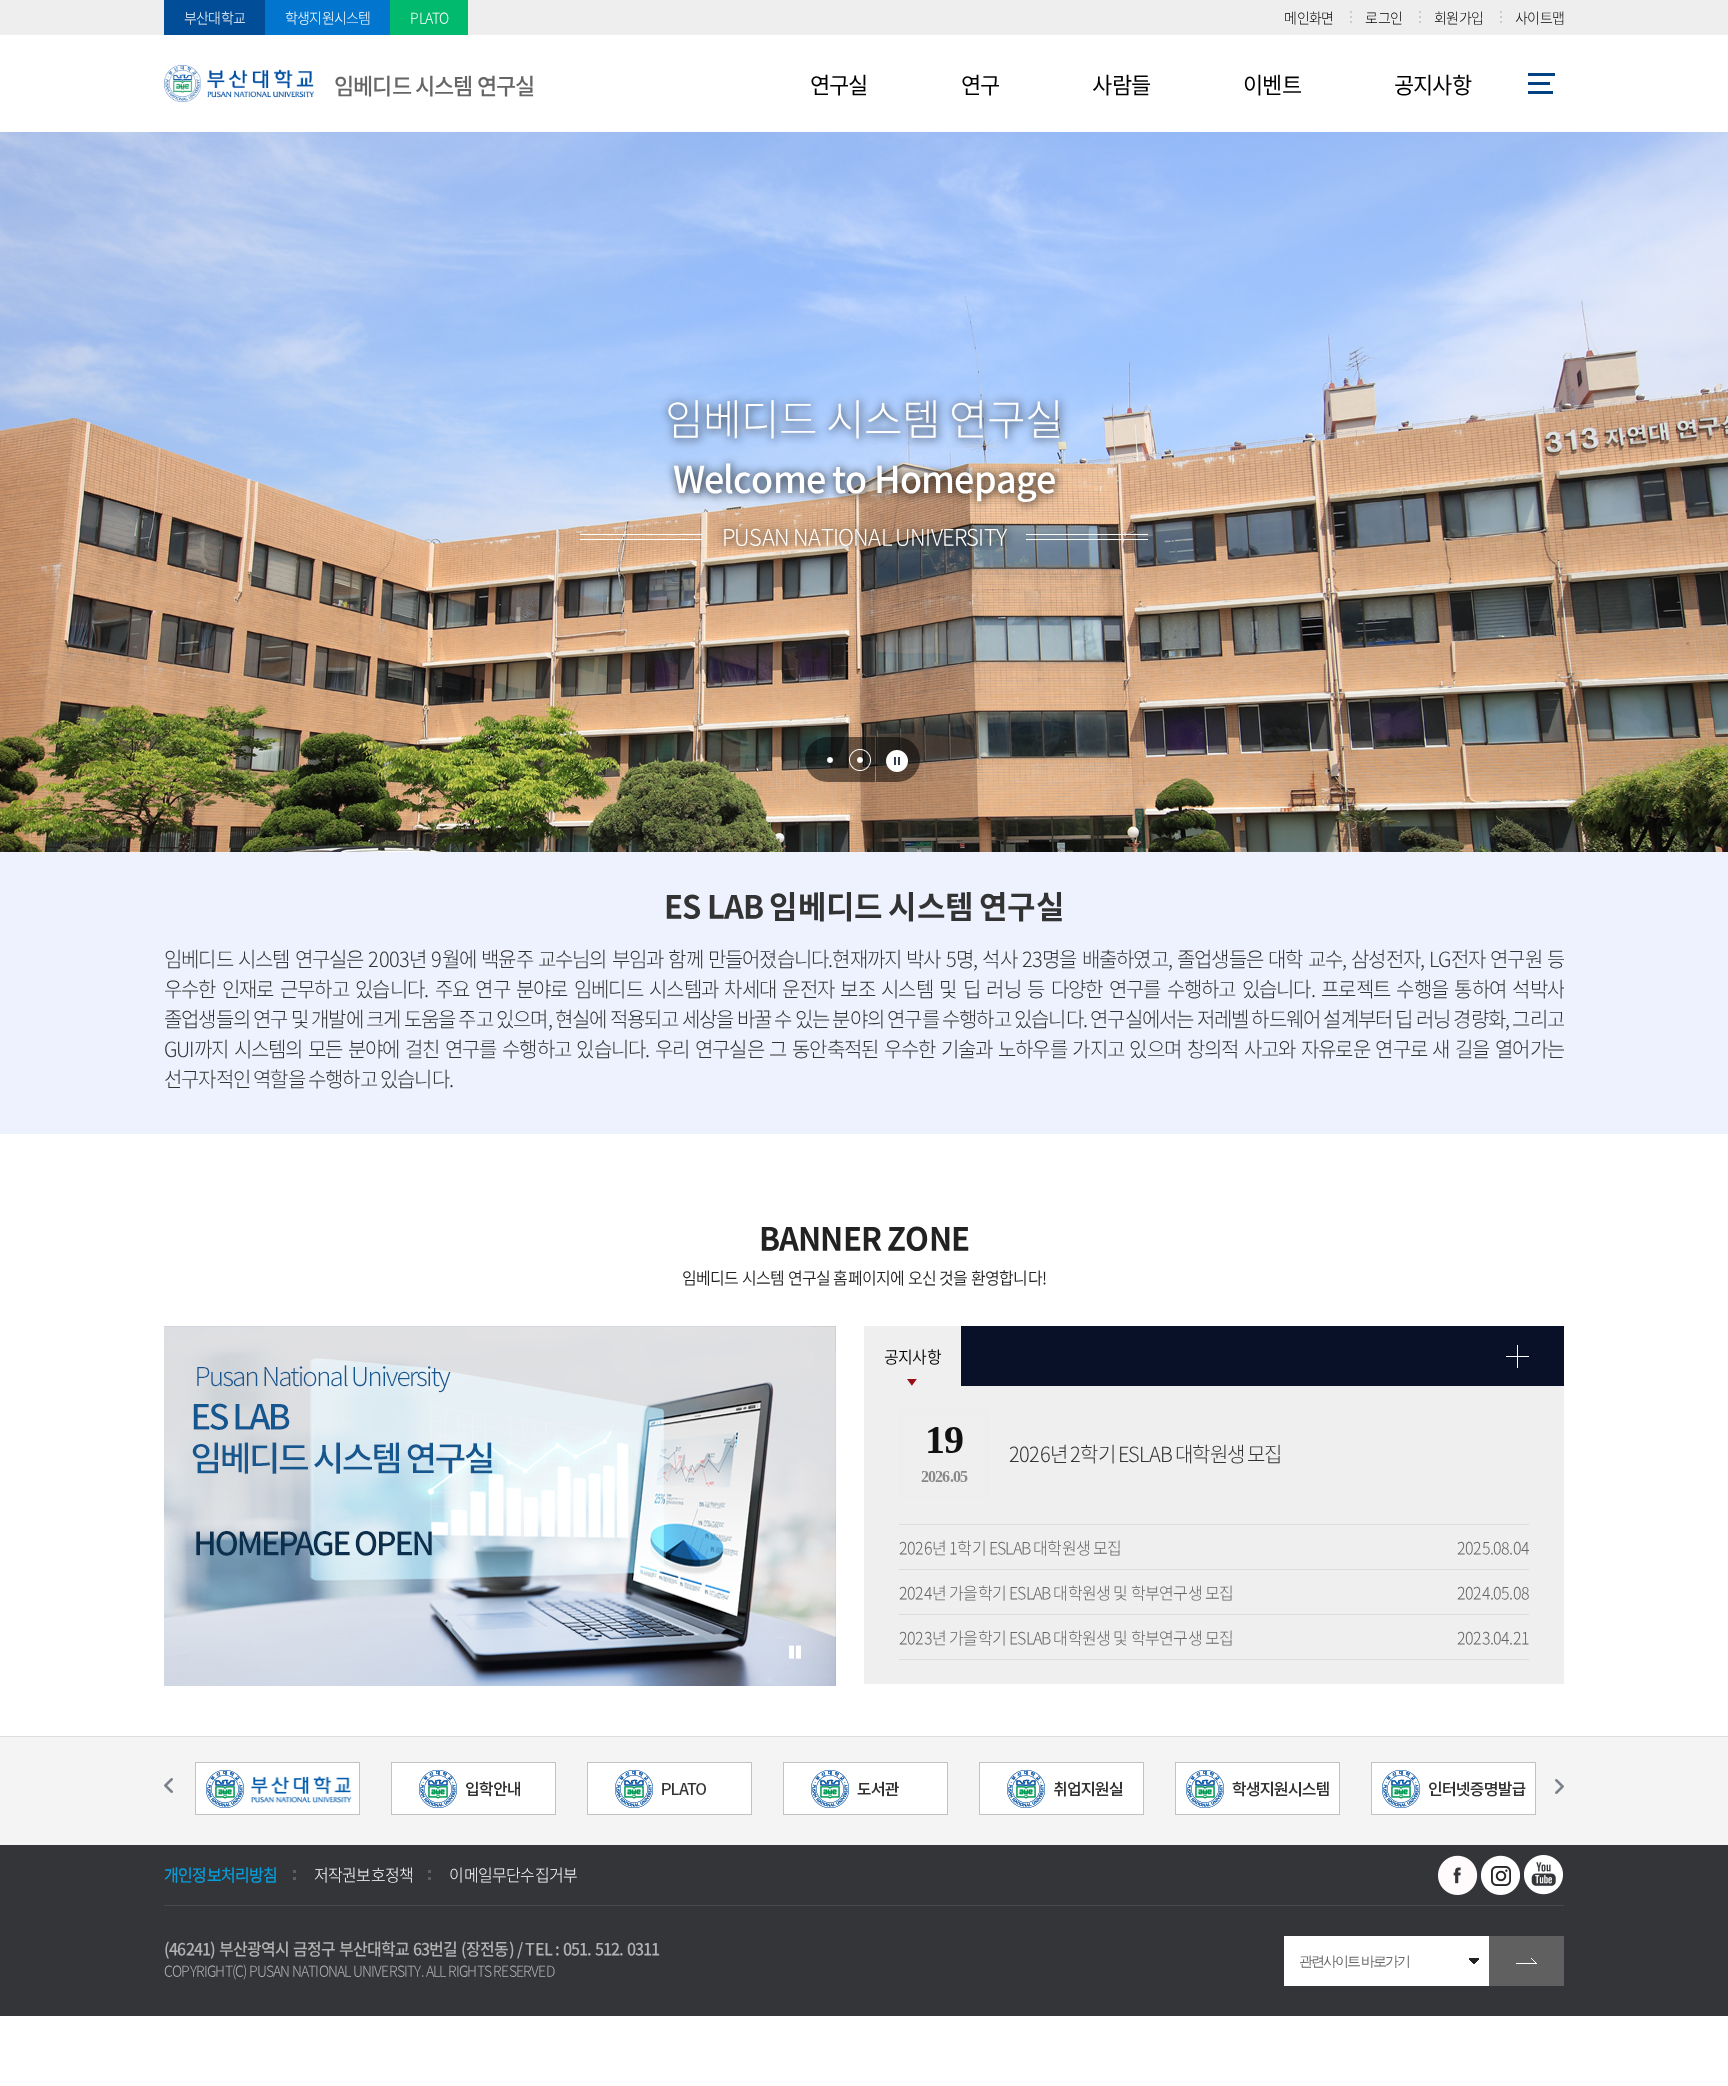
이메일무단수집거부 (513, 1874)
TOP (35, 2051)
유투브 (1544, 1875)
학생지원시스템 (327, 17)
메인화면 (1308, 17)
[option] (500, 1507)
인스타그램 (1501, 1875)
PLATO (429, 17)
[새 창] (277, 1791)
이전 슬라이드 (179, 1786)
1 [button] (830, 760)
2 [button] (860, 760)
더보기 (1214, 1356)
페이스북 (1458, 1875)
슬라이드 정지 (897, 761)
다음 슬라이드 (1549, 1786)
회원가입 (1458, 17)
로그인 (1383, 17)
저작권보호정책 (363, 1874)
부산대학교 (214, 17)
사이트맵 (1539, 17)
